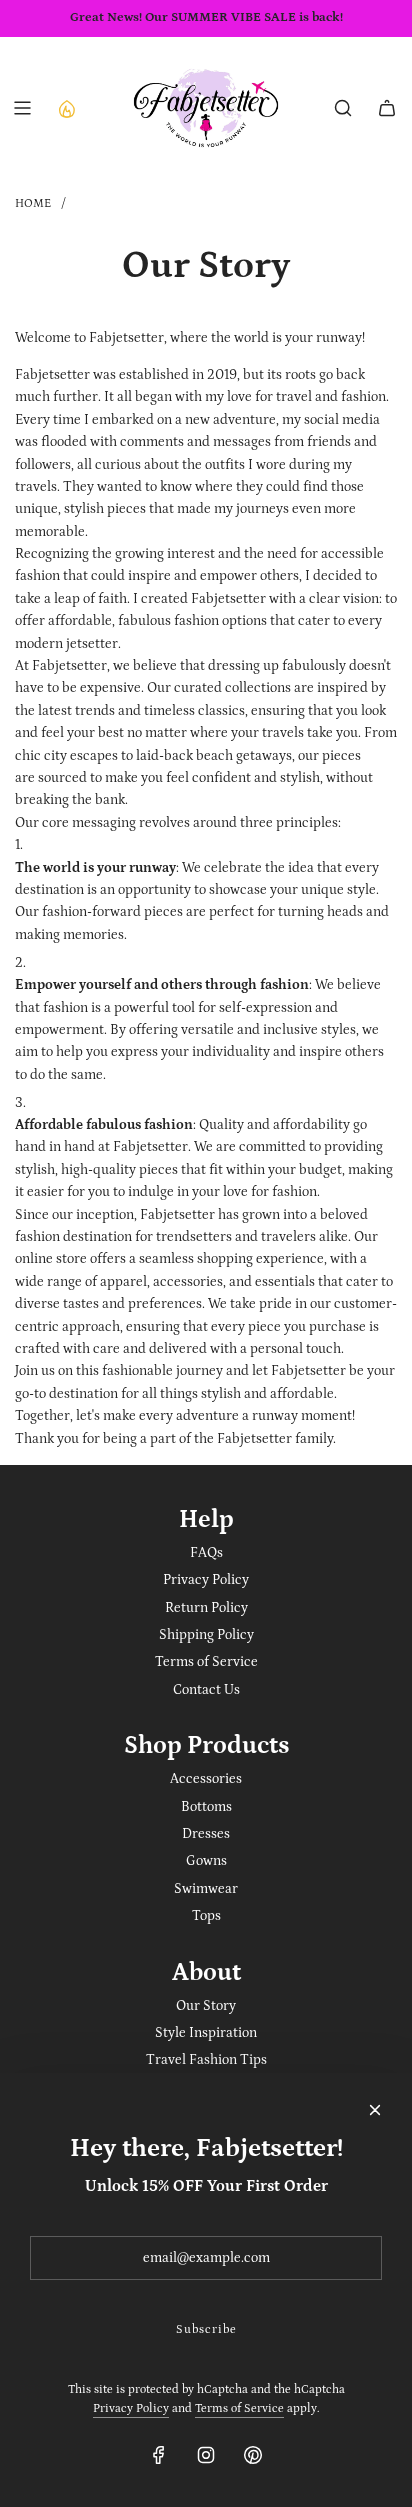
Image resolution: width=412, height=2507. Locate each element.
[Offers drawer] (66, 108)
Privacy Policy (131, 2408)
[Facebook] (159, 2455)
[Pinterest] (253, 2455)
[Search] (343, 108)
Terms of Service (239, 2408)
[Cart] (387, 108)
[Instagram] (206, 2455)
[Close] (375, 2110)
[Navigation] (22, 108)
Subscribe (206, 2329)
